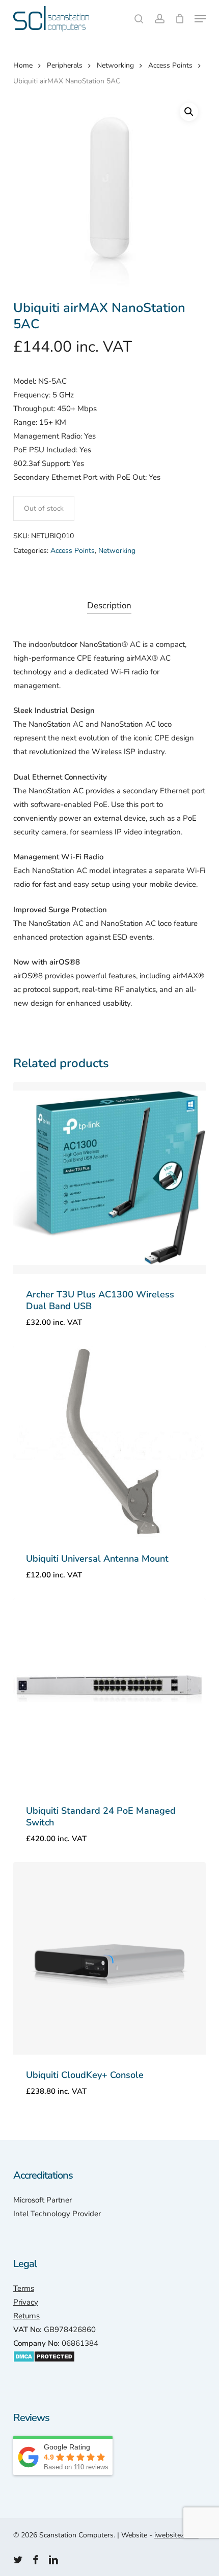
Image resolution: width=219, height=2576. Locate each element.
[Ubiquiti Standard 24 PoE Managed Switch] (109, 1694)
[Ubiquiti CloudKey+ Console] (109, 1958)
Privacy (26, 2302)
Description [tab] (109, 606)
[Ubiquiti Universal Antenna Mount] (109, 1442)
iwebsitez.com (176, 2535)
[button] (200, 19)
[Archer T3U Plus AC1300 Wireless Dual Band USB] (109, 1178)
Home (23, 65)
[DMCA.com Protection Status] (44, 2368)
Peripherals (65, 65)
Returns (26, 2316)
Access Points (170, 65)
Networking (115, 65)
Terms (24, 2288)
